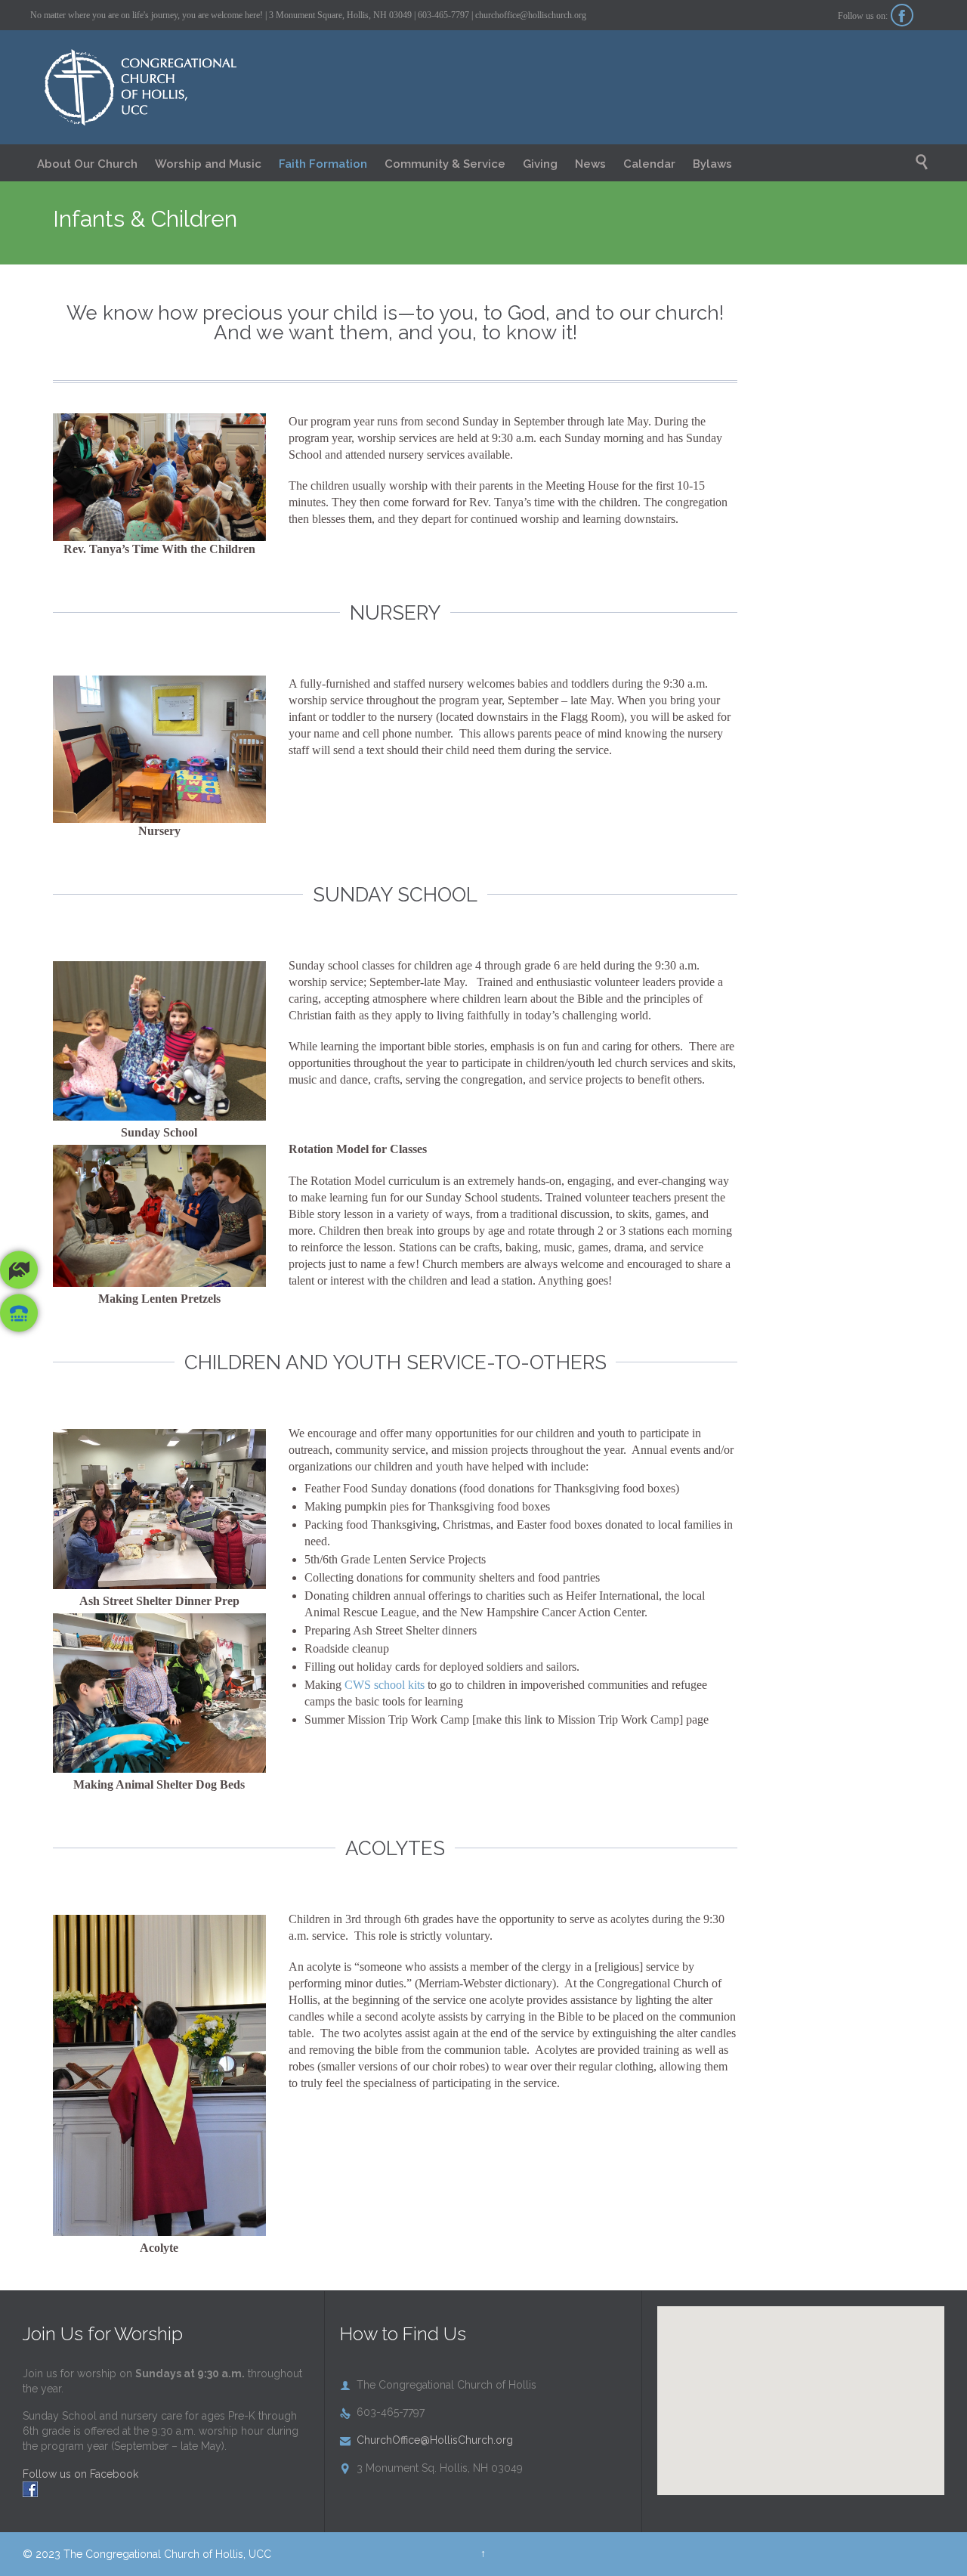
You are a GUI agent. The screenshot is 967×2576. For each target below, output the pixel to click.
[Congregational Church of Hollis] (161, 88)
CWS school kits (385, 1685)
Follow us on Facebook (80, 2474)
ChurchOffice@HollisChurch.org (426, 2440)
